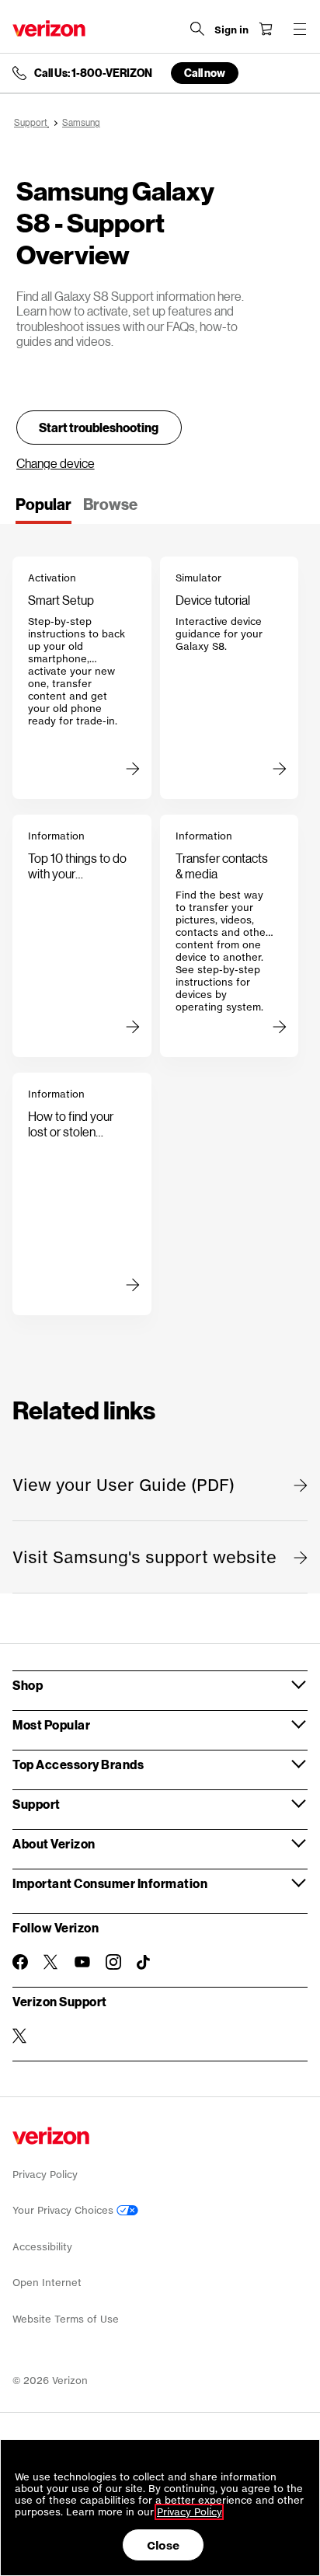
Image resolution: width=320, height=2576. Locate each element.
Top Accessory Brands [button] (78, 1764)
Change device (56, 463)
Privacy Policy (45, 2175)
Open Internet (47, 2283)
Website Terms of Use (66, 2319)
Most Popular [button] (51, 1724)
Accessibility (42, 2247)
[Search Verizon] (197, 29)
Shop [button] (28, 1685)
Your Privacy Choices (64, 2210)
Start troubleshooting (99, 427)
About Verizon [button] (54, 1843)
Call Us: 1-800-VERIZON (93, 73)
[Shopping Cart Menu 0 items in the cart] (266, 29)
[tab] (43, 509)
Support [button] (37, 1804)
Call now (205, 73)
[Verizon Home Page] (49, 28)
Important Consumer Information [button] (110, 1883)
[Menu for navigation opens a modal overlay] (300, 29)
